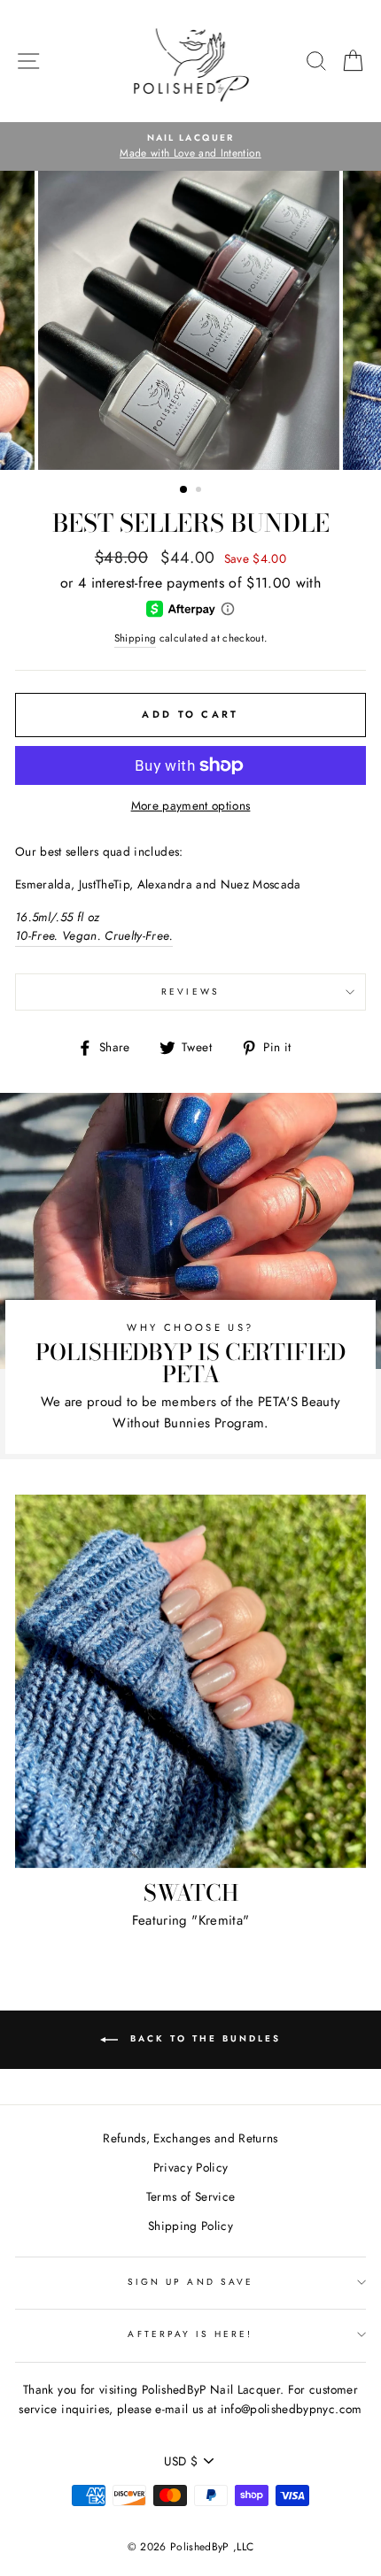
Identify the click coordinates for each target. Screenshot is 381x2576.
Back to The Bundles (203, 2039)
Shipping (136, 638)
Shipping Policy (190, 2226)
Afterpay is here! (190, 2334)
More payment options (191, 805)
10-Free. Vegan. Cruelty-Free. (94, 935)
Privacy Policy (191, 2167)
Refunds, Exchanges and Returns (190, 2138)
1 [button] (184, 490)
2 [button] (200, 491)
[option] (191, 138)
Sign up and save (190, 2282)
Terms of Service (190, 2196)
